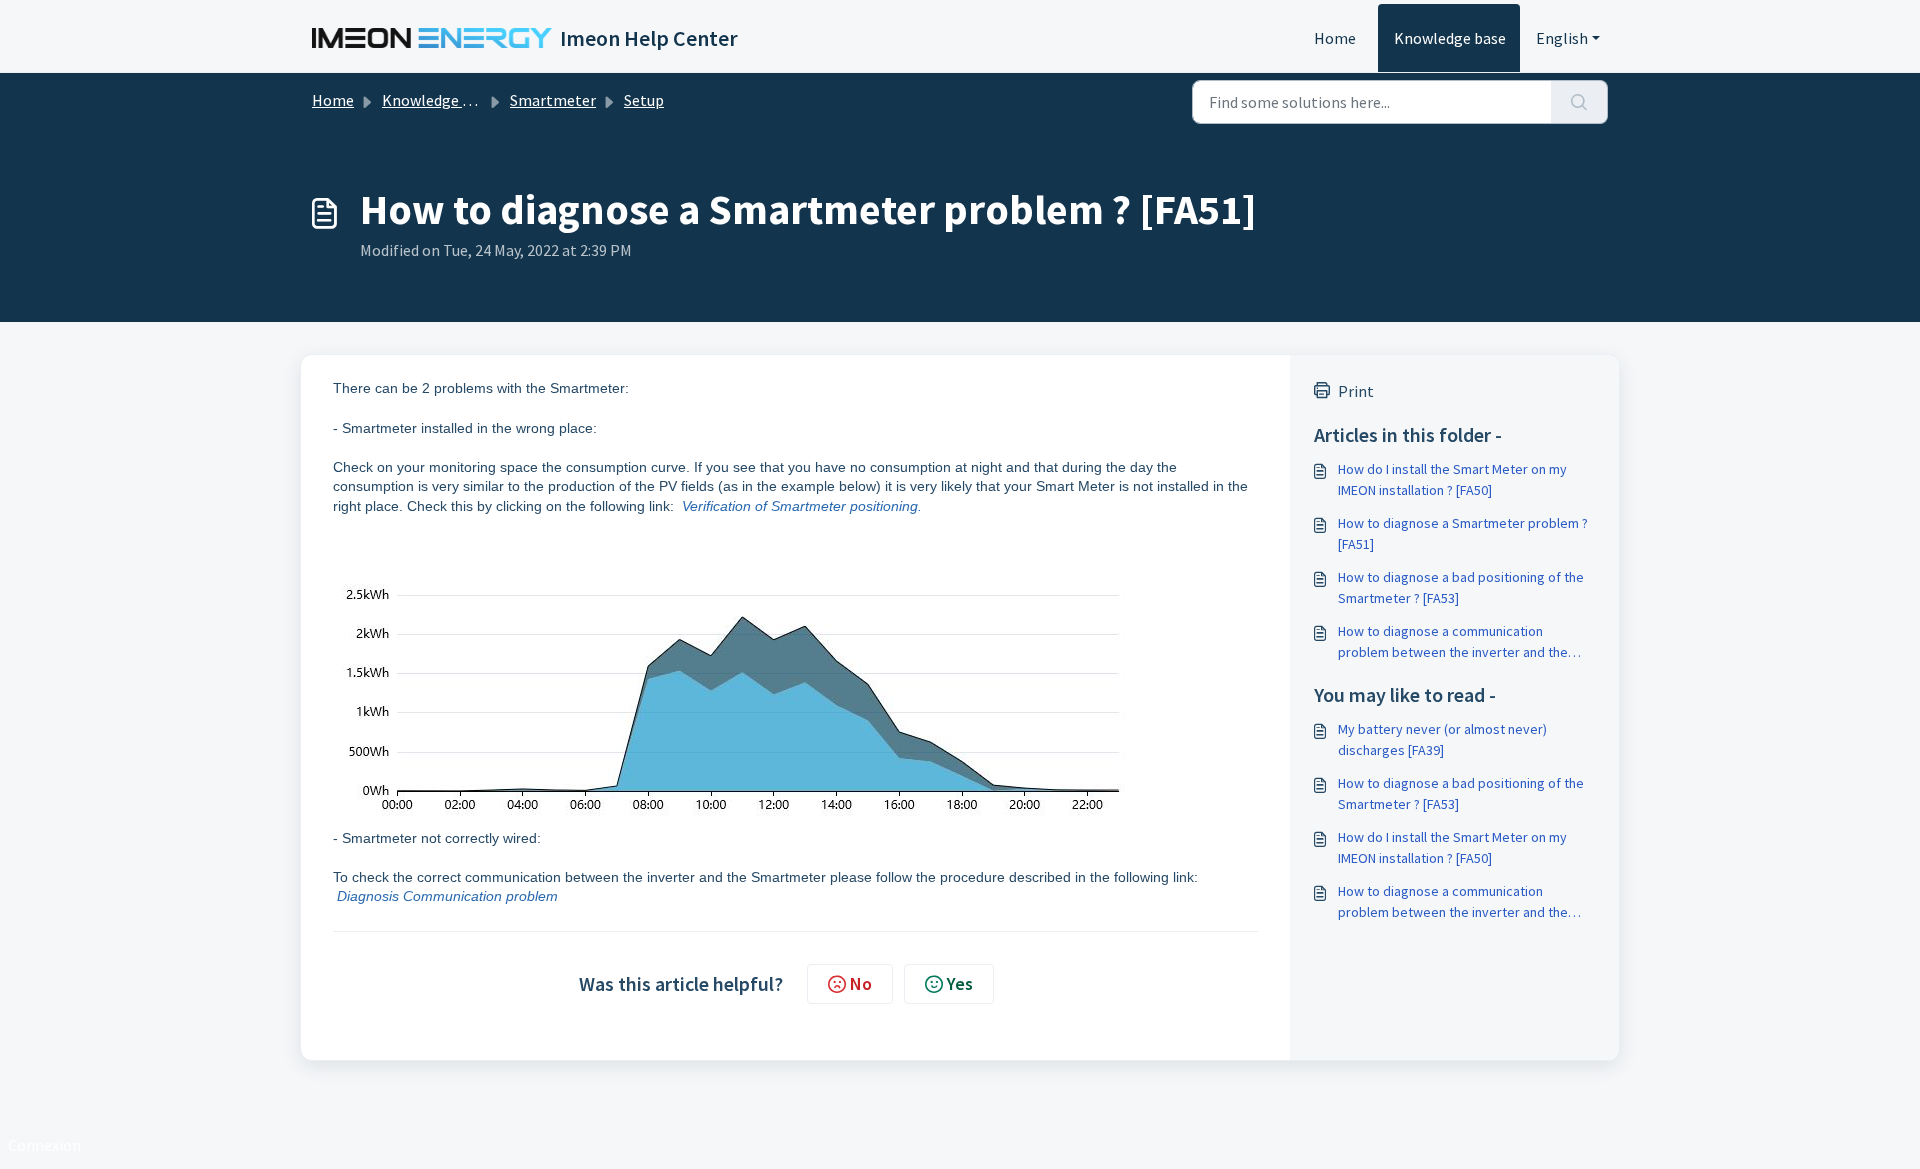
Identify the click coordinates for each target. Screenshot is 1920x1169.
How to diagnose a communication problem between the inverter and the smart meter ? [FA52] (1453, 642)
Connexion (44, 1145)
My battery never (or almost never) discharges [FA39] (1442, 739)
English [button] (1562, 38)
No (861, 983)
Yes (960, 983)
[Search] (1579, 102)
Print (1356, 391)
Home (1335, 38)
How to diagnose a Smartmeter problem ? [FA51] (1463, 533)
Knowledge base (1450, 38)
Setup (644, 100)
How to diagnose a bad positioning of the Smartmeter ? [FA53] (1461, 587)
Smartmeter (553, 100)
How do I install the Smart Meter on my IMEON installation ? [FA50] (1452, 479)
